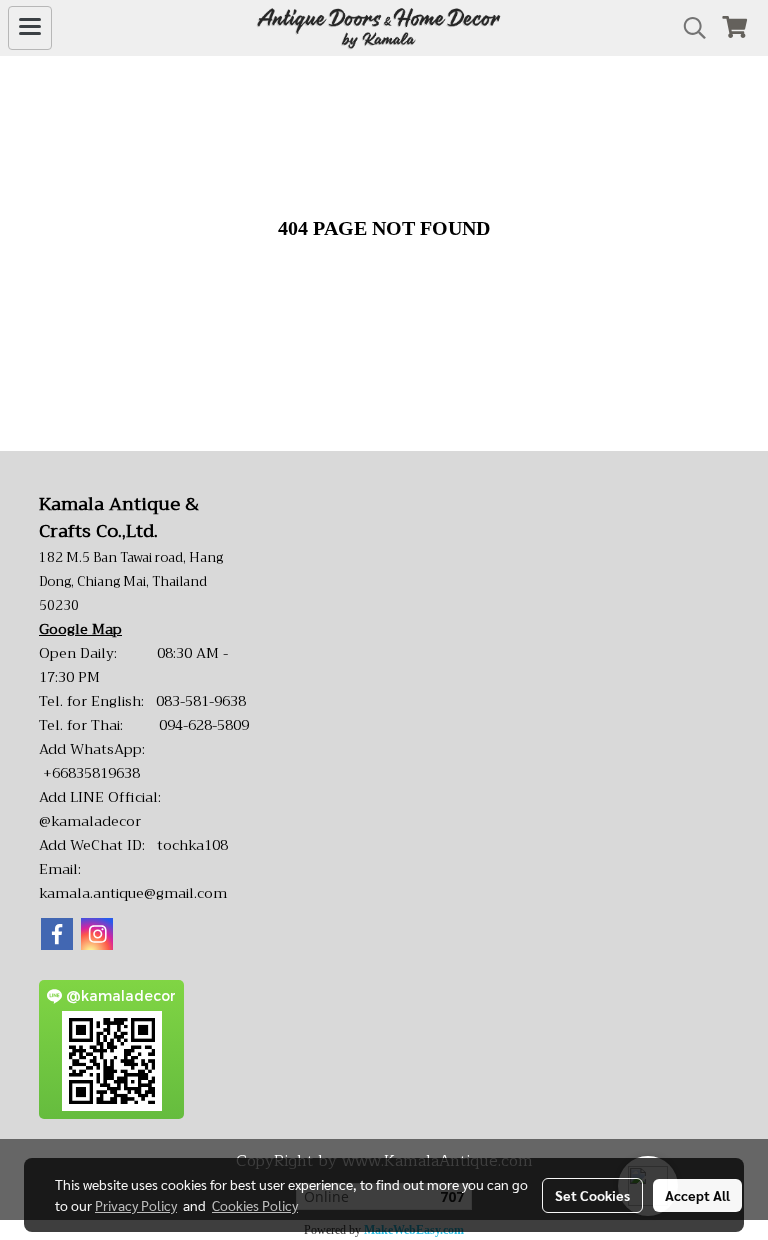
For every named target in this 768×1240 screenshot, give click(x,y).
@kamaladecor (90, 821)
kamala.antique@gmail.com (133, 893)
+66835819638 (91, 773)
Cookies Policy (255, 1205)
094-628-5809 (204, 725)
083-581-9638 (201, 701)
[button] (688, 28)
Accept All (697, 1195)
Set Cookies (592, 1195)
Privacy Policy (136, 1205)
